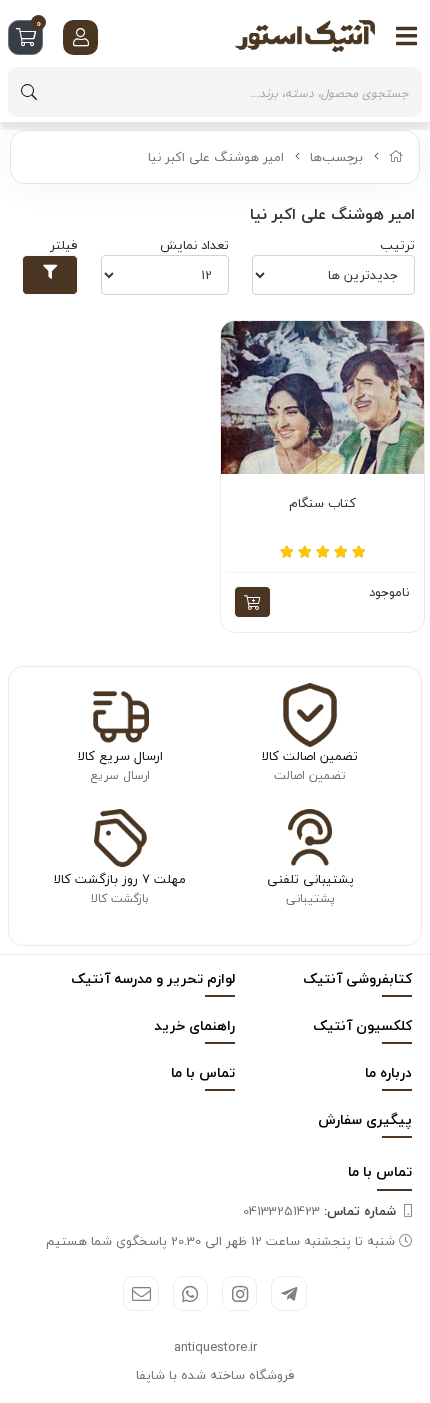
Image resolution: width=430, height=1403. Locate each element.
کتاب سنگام (322, 504)
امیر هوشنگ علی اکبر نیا (216, 157)
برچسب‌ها (336, 157)
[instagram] (239, 1293)
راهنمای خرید (194, 1025)
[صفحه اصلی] (396, 157)
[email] (140, 1293)
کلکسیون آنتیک (362, 1025)
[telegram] (288, 1293)
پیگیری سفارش (365, 1119)
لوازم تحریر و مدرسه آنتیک (153, 978)
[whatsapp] (190, 1293)
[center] (29, 92)
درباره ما (388, 1072)
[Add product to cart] (252, 602)
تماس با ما (203, 1072)
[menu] (407, 36)
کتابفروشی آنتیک (357, 978)
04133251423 (319, 1211)
